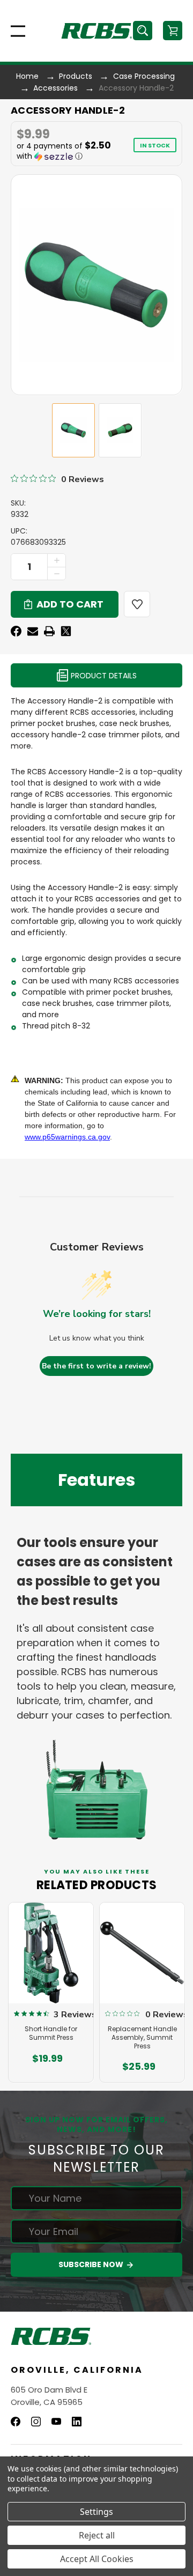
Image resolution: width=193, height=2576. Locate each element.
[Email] (33, 631)
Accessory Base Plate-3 (52, 2017)
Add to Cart (48, 2067)
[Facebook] (16, 631)
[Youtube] (56, 2422)
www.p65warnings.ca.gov (67, 1137)
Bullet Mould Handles (143, 2013)
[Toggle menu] (15, 31)
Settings (96, 2512)
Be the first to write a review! (96, 1366)
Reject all (97, 2535)
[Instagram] (36, 2422)
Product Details (103, 676)
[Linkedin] (77, 2422)
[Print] (49, 631)
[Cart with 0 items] (173, 31)
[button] (70, 151)
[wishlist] (137, 604)
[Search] (143, 31)
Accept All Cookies (97, 2559)
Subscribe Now (92, 2264)
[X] (66, 631)
